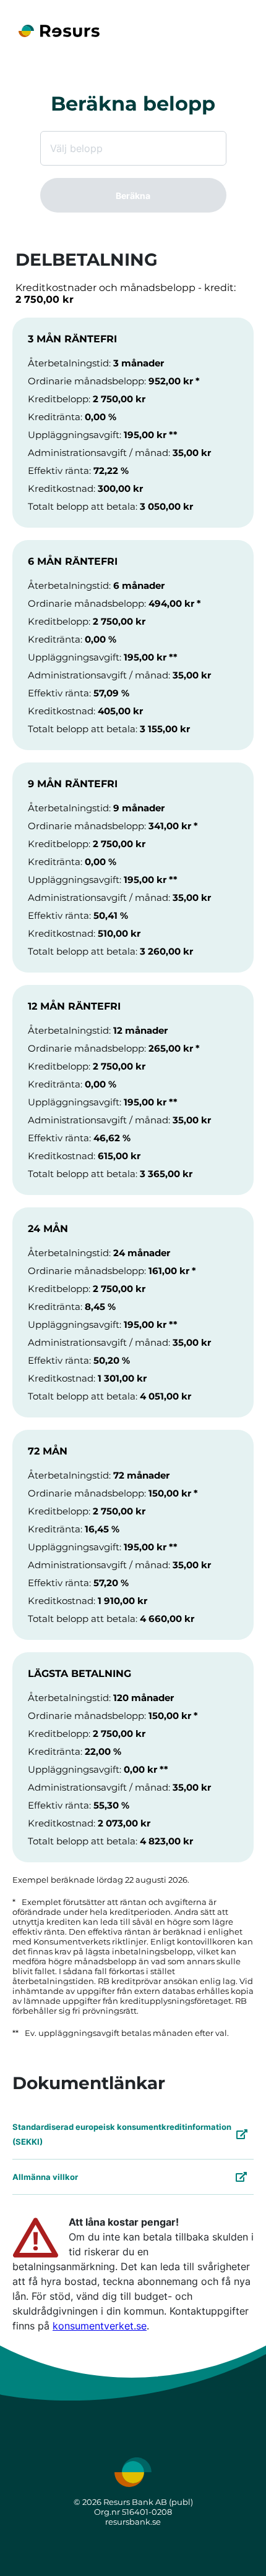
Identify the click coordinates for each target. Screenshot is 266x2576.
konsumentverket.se (100, 2326)
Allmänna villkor (45, 2177)
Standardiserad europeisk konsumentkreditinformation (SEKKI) (122, 2134)
